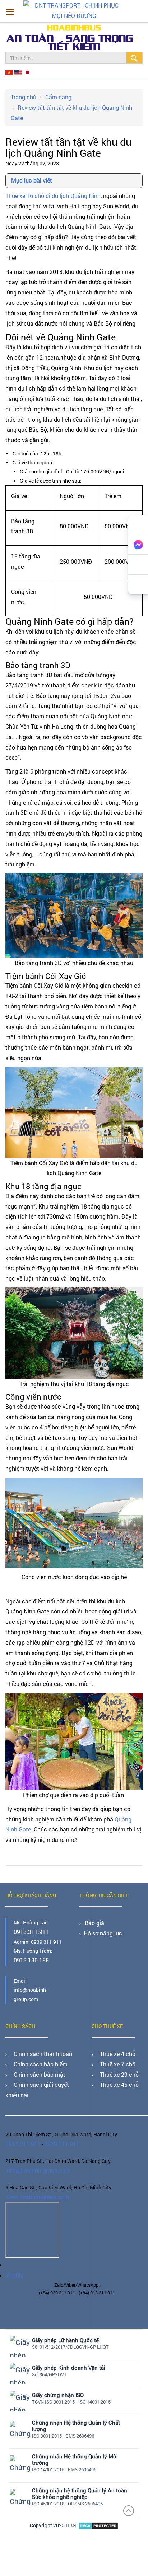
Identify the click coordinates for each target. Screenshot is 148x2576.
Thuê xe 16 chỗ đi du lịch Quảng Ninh (53, 185)
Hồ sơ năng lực (100, 1921)
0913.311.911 (29, 1921)
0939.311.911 (56, 2124)
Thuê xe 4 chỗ (113, 2040)
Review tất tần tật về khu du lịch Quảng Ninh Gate (73, 105)
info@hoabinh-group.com (34, 2149)
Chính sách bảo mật (34, 2058)
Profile (13, 2250)
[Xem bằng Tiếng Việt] (9, 72)
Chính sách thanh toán (37, 2040)
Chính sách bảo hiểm (35, 2049)
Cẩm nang (54, 95)
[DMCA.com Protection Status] (98, 2499)
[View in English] (17, 72)
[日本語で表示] (24, 72)
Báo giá (93, 1912)
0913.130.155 (29, 1948)
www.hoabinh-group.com (34, 2175)
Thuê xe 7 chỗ (113, 2049)
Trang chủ (22, 95)
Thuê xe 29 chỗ (115, 2058)
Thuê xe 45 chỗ (115, 2067)
